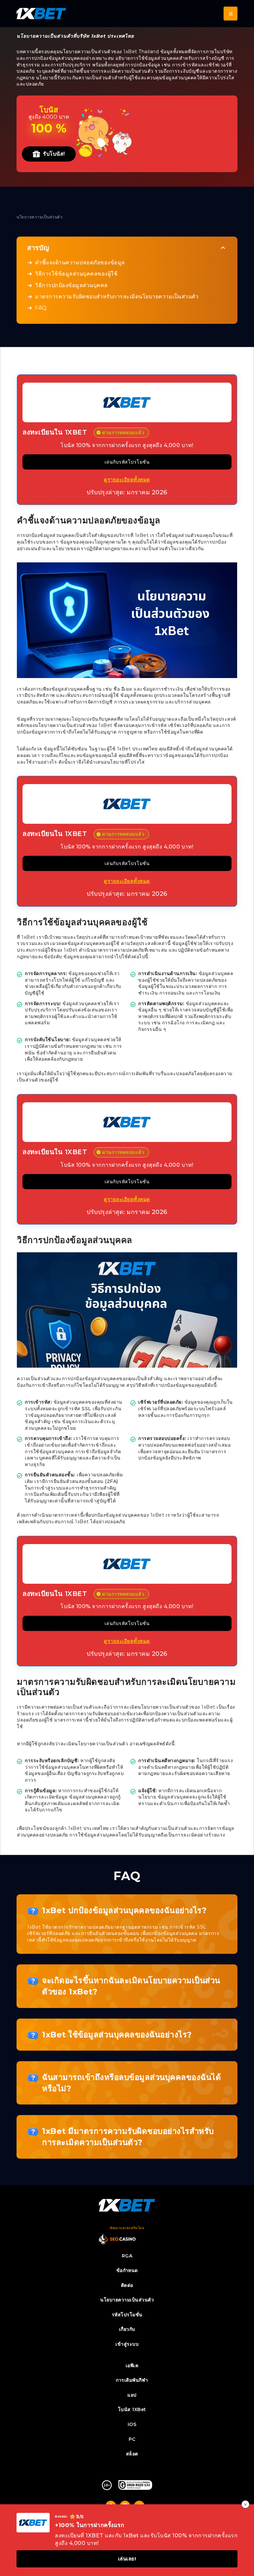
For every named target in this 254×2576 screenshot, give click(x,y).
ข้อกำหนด (127, 2270)
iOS (132, 2424)
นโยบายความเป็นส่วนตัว (127, 2300)
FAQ (41, 308)
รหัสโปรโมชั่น (127, 2315)
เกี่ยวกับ (127, 2329)
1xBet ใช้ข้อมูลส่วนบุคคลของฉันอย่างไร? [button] (117, 2035)
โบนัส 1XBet (132, 2409)
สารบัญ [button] (38, 248)
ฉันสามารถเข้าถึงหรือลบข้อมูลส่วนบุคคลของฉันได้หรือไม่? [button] (131, 2083)
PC (132, 2439)
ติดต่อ (127, 2285)
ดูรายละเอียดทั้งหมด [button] (127, 480)
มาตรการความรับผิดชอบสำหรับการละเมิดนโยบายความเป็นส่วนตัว (117, 297)
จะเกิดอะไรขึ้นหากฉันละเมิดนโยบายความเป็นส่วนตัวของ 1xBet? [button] (131, 1986)
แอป (132, 2395)
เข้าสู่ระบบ (127, 2344)
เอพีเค (132, 2366)
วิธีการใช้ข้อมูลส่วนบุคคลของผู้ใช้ (76, 274)
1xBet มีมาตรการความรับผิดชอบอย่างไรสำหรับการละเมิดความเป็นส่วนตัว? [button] (128, 2137)
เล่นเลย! (127, 2559)
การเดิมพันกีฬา (132, 2380)
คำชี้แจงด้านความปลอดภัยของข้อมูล (80, 263)
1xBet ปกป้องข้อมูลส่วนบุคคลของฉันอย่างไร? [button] (124, 1910)
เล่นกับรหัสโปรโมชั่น (127, 462)
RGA (127, 2256)
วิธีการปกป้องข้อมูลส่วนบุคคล (71, 285)
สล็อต (132, 2454)
